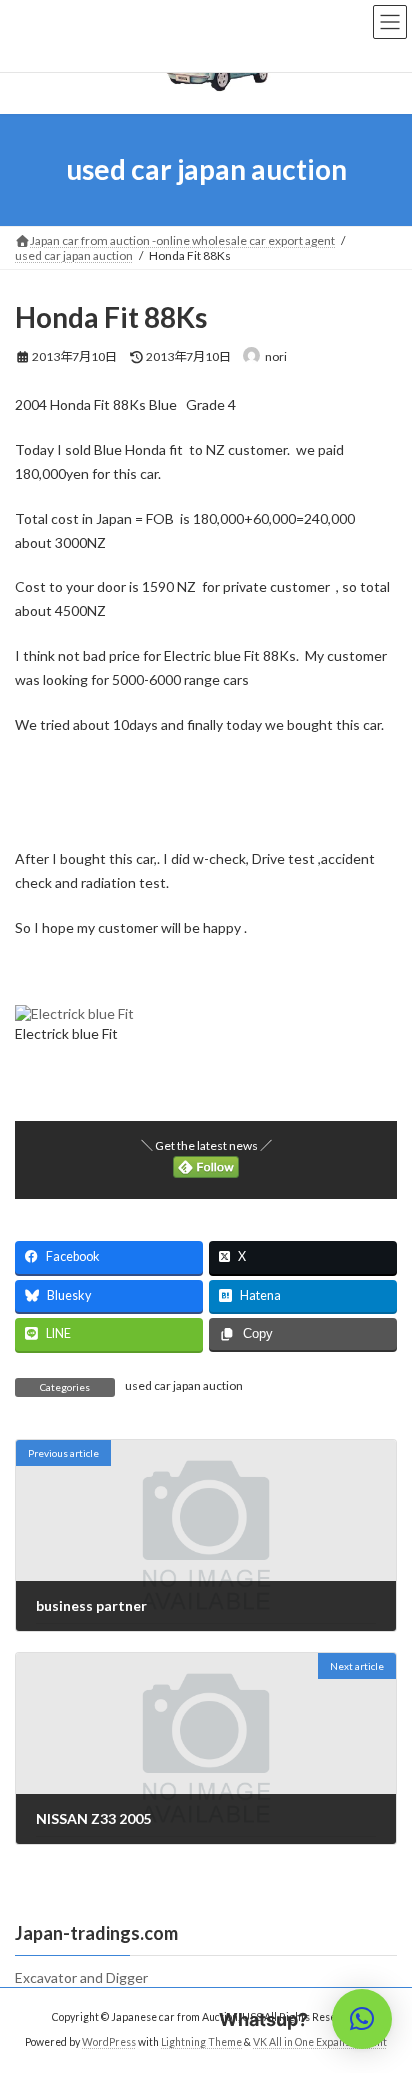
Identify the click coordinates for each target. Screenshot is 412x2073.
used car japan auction (184, 1385)
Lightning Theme (201, 2042)
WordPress (109, 2042)
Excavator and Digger (88, 1977)
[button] (362, 2019)
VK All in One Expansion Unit (320, 2042)
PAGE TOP (382, 1990)
